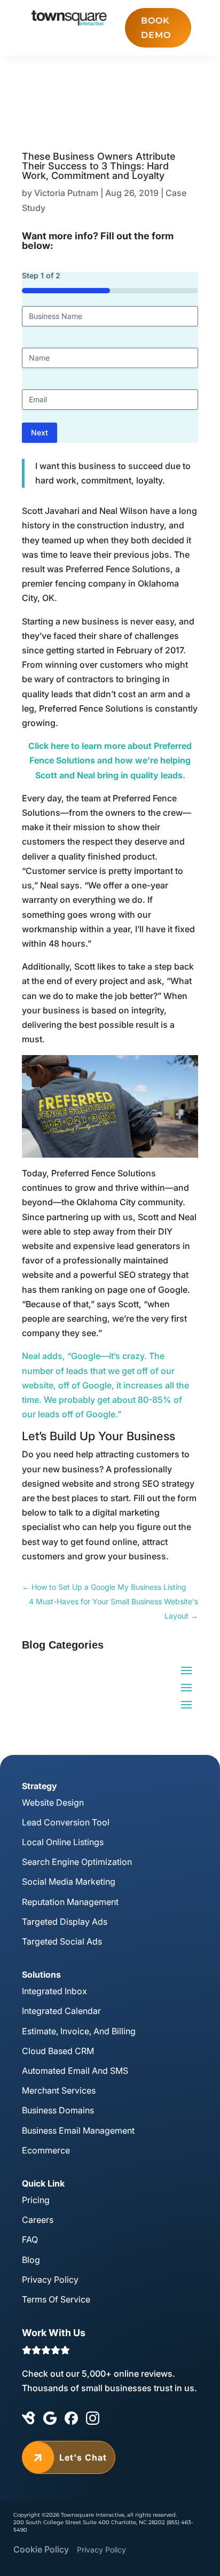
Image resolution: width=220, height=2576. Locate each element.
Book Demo (156, 28)
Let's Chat (69, 2457)
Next (40, 432)
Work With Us (54, 2333)
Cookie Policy (41, 2549)
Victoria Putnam (66, 193)
